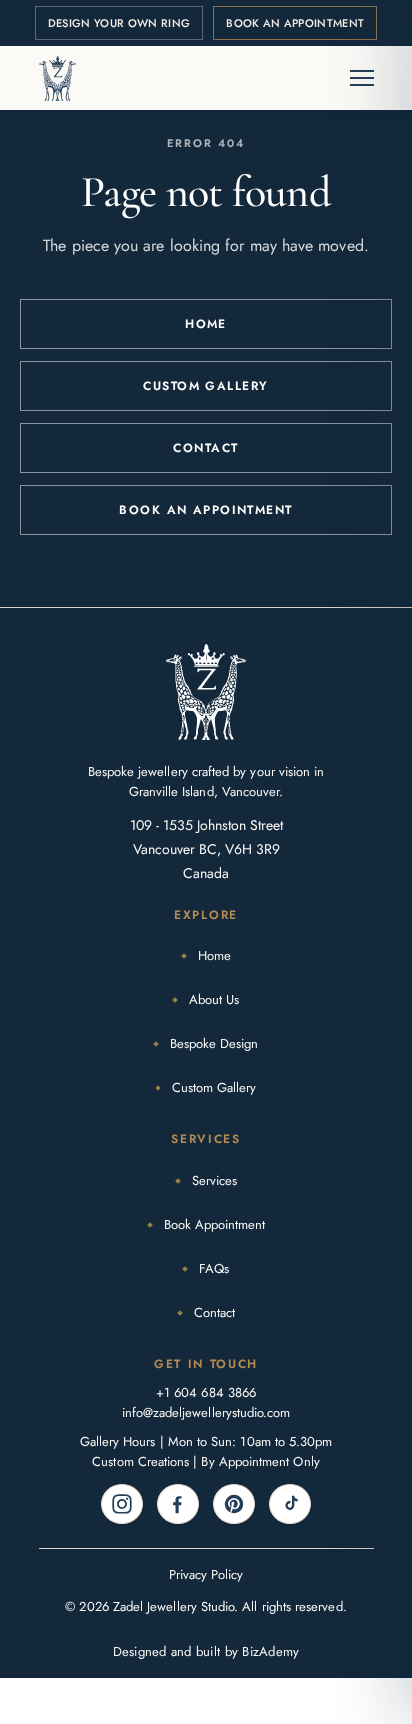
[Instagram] (122, 1504)
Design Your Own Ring (119, 23)
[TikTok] (290, 1504)
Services (214, 1180)
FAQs (214, 1268)
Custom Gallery (205, 386)
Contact (205, 448)
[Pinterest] (234, 1504)
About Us (214, 999)
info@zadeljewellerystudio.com (206, 1412)
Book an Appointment (295, 23)
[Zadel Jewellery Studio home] (58, 78)
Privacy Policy (206, 1574)
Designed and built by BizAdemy (206, 1651)
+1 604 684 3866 (206, 1392)
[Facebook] (178, 1504)
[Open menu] (352, 78)
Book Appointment (214, 1224)
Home (206, 324)
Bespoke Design (214, 1043)
